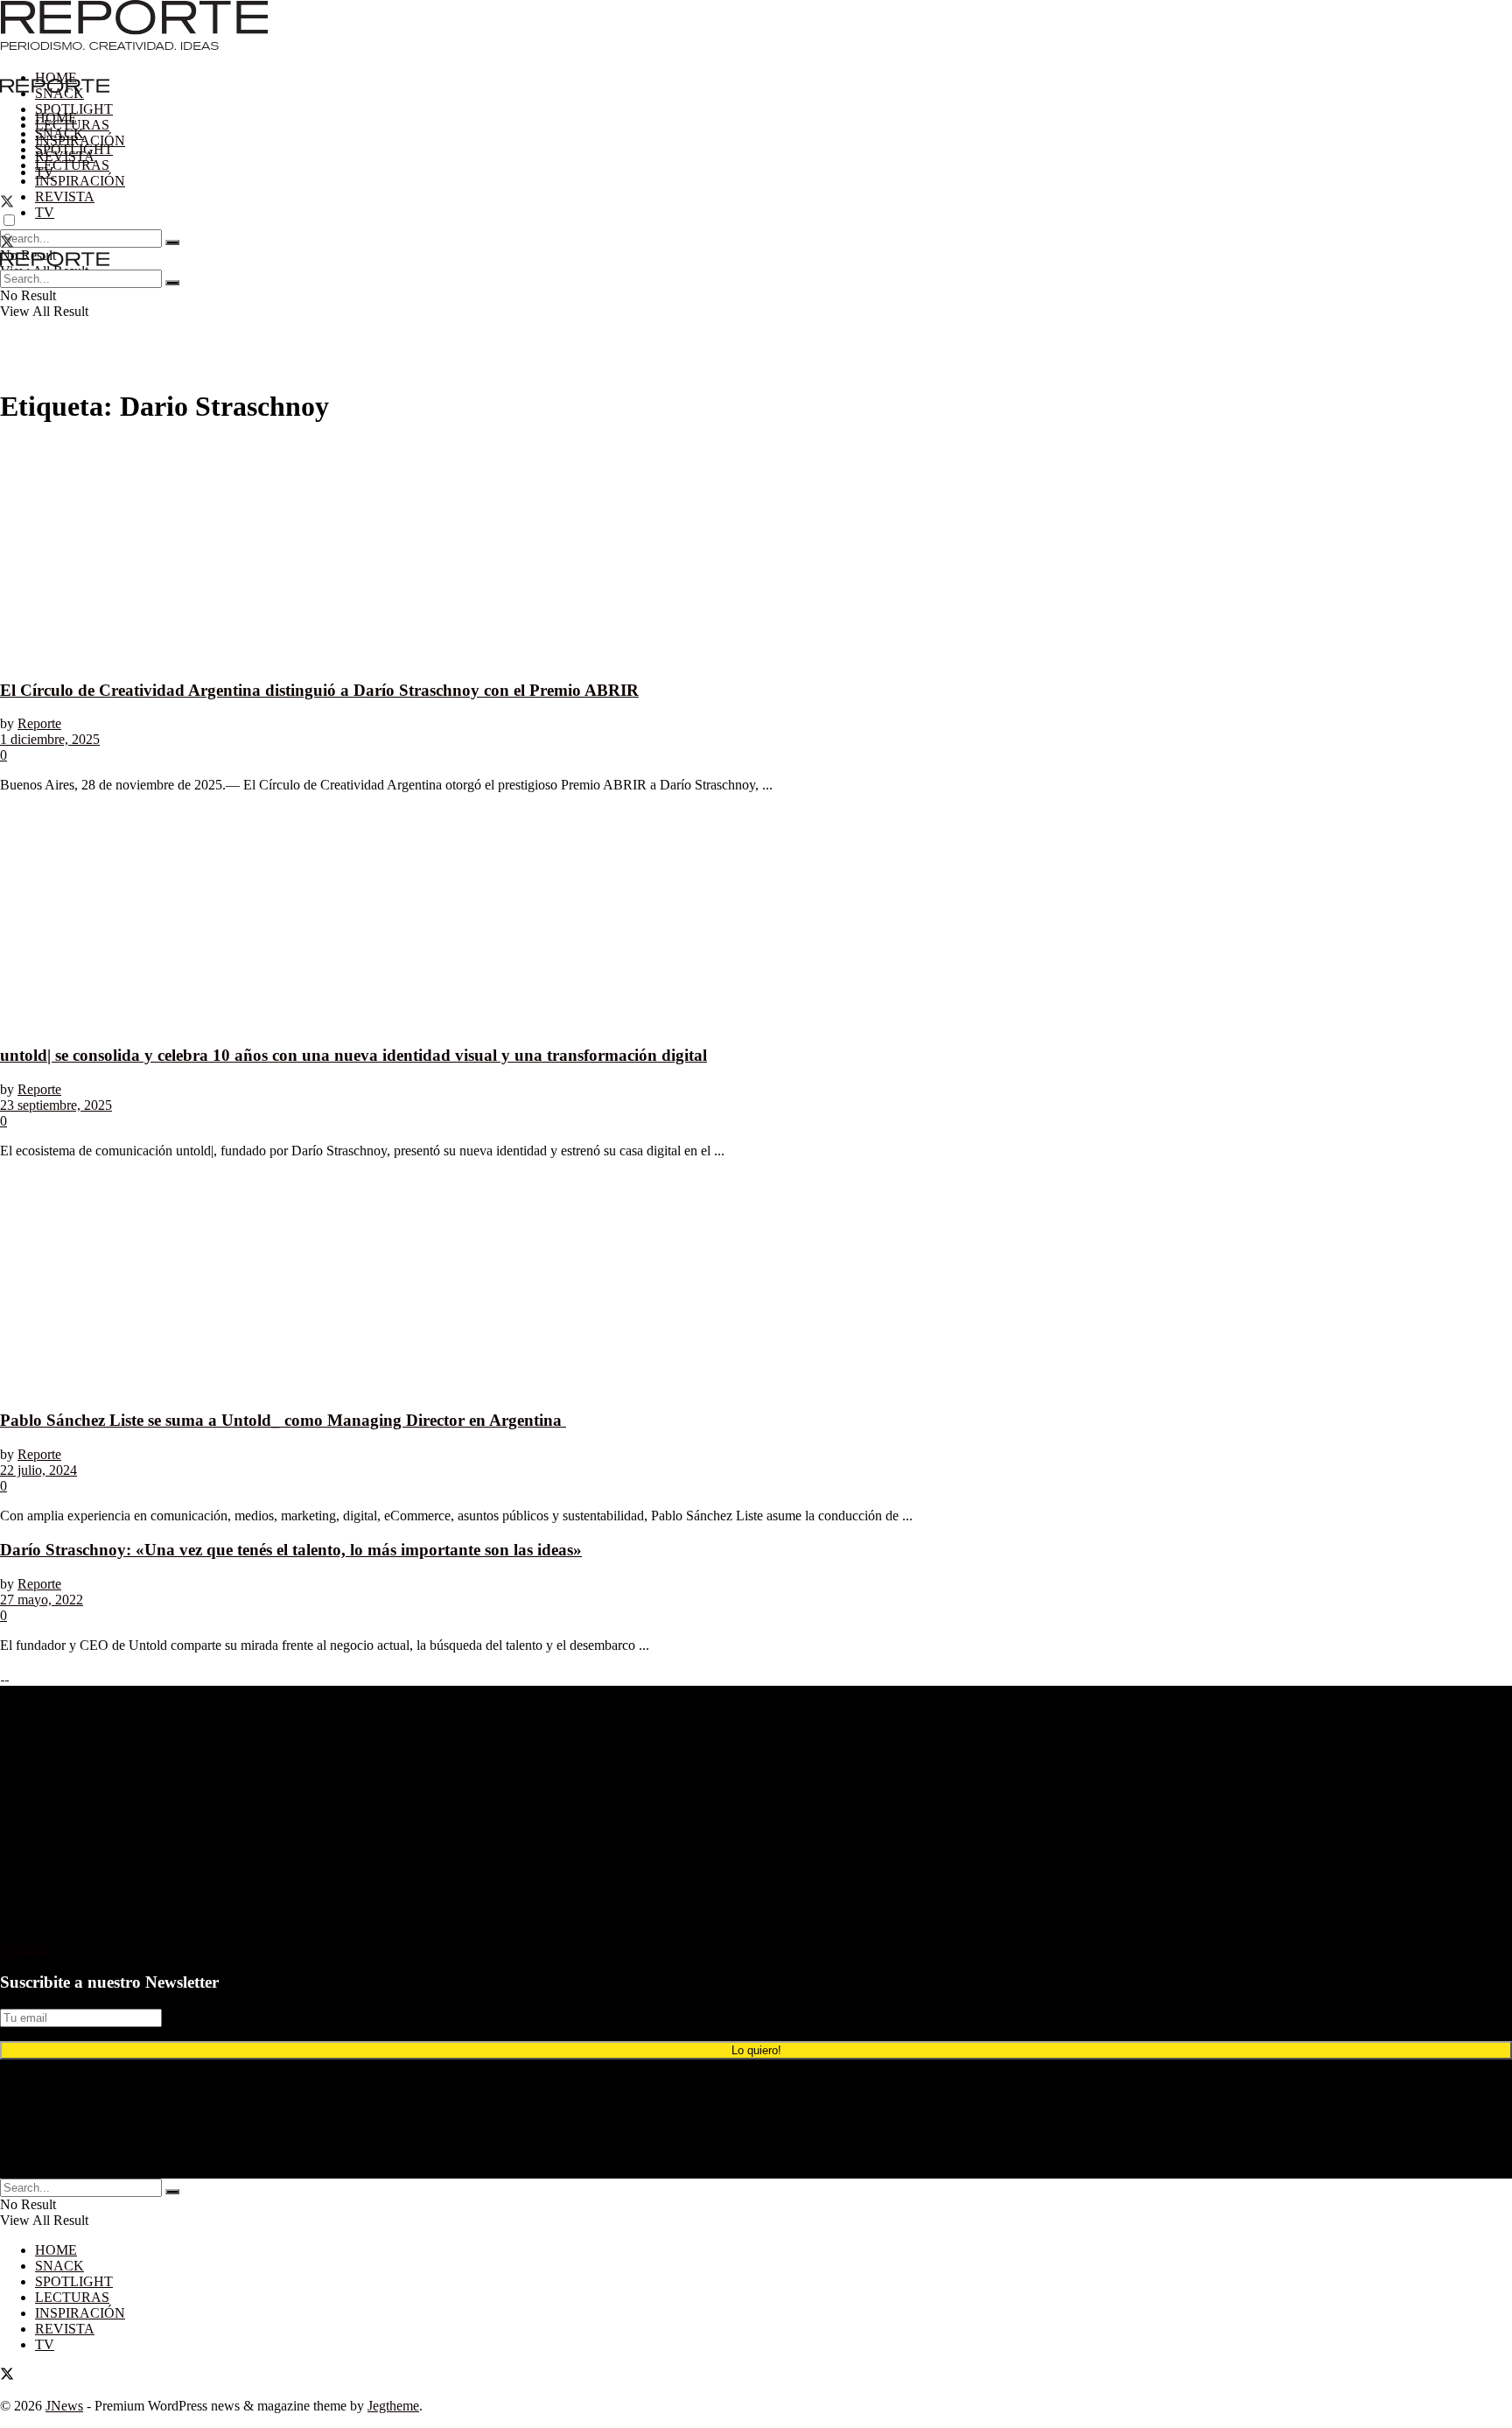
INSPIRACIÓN (80, 181)
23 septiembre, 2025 (56, 1105)
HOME (56, 77)
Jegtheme (393, 2406)
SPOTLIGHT (74, 109)
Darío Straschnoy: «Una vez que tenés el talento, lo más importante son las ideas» (291, 1550)
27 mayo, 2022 (42, 1600)
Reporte (39, 723)
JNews (64, 2406)
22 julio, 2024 (38, 1470)
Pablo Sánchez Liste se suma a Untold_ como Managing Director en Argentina (283, 1420)
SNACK (59, 133)
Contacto (25, 1949)
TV (45, 212)
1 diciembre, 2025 (50, 739)
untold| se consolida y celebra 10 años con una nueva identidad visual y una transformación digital (353, 1055)
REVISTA (65, 196)
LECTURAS (72, 165)
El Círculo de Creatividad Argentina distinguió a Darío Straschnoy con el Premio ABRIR (319, 690)
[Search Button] (172, 242)
